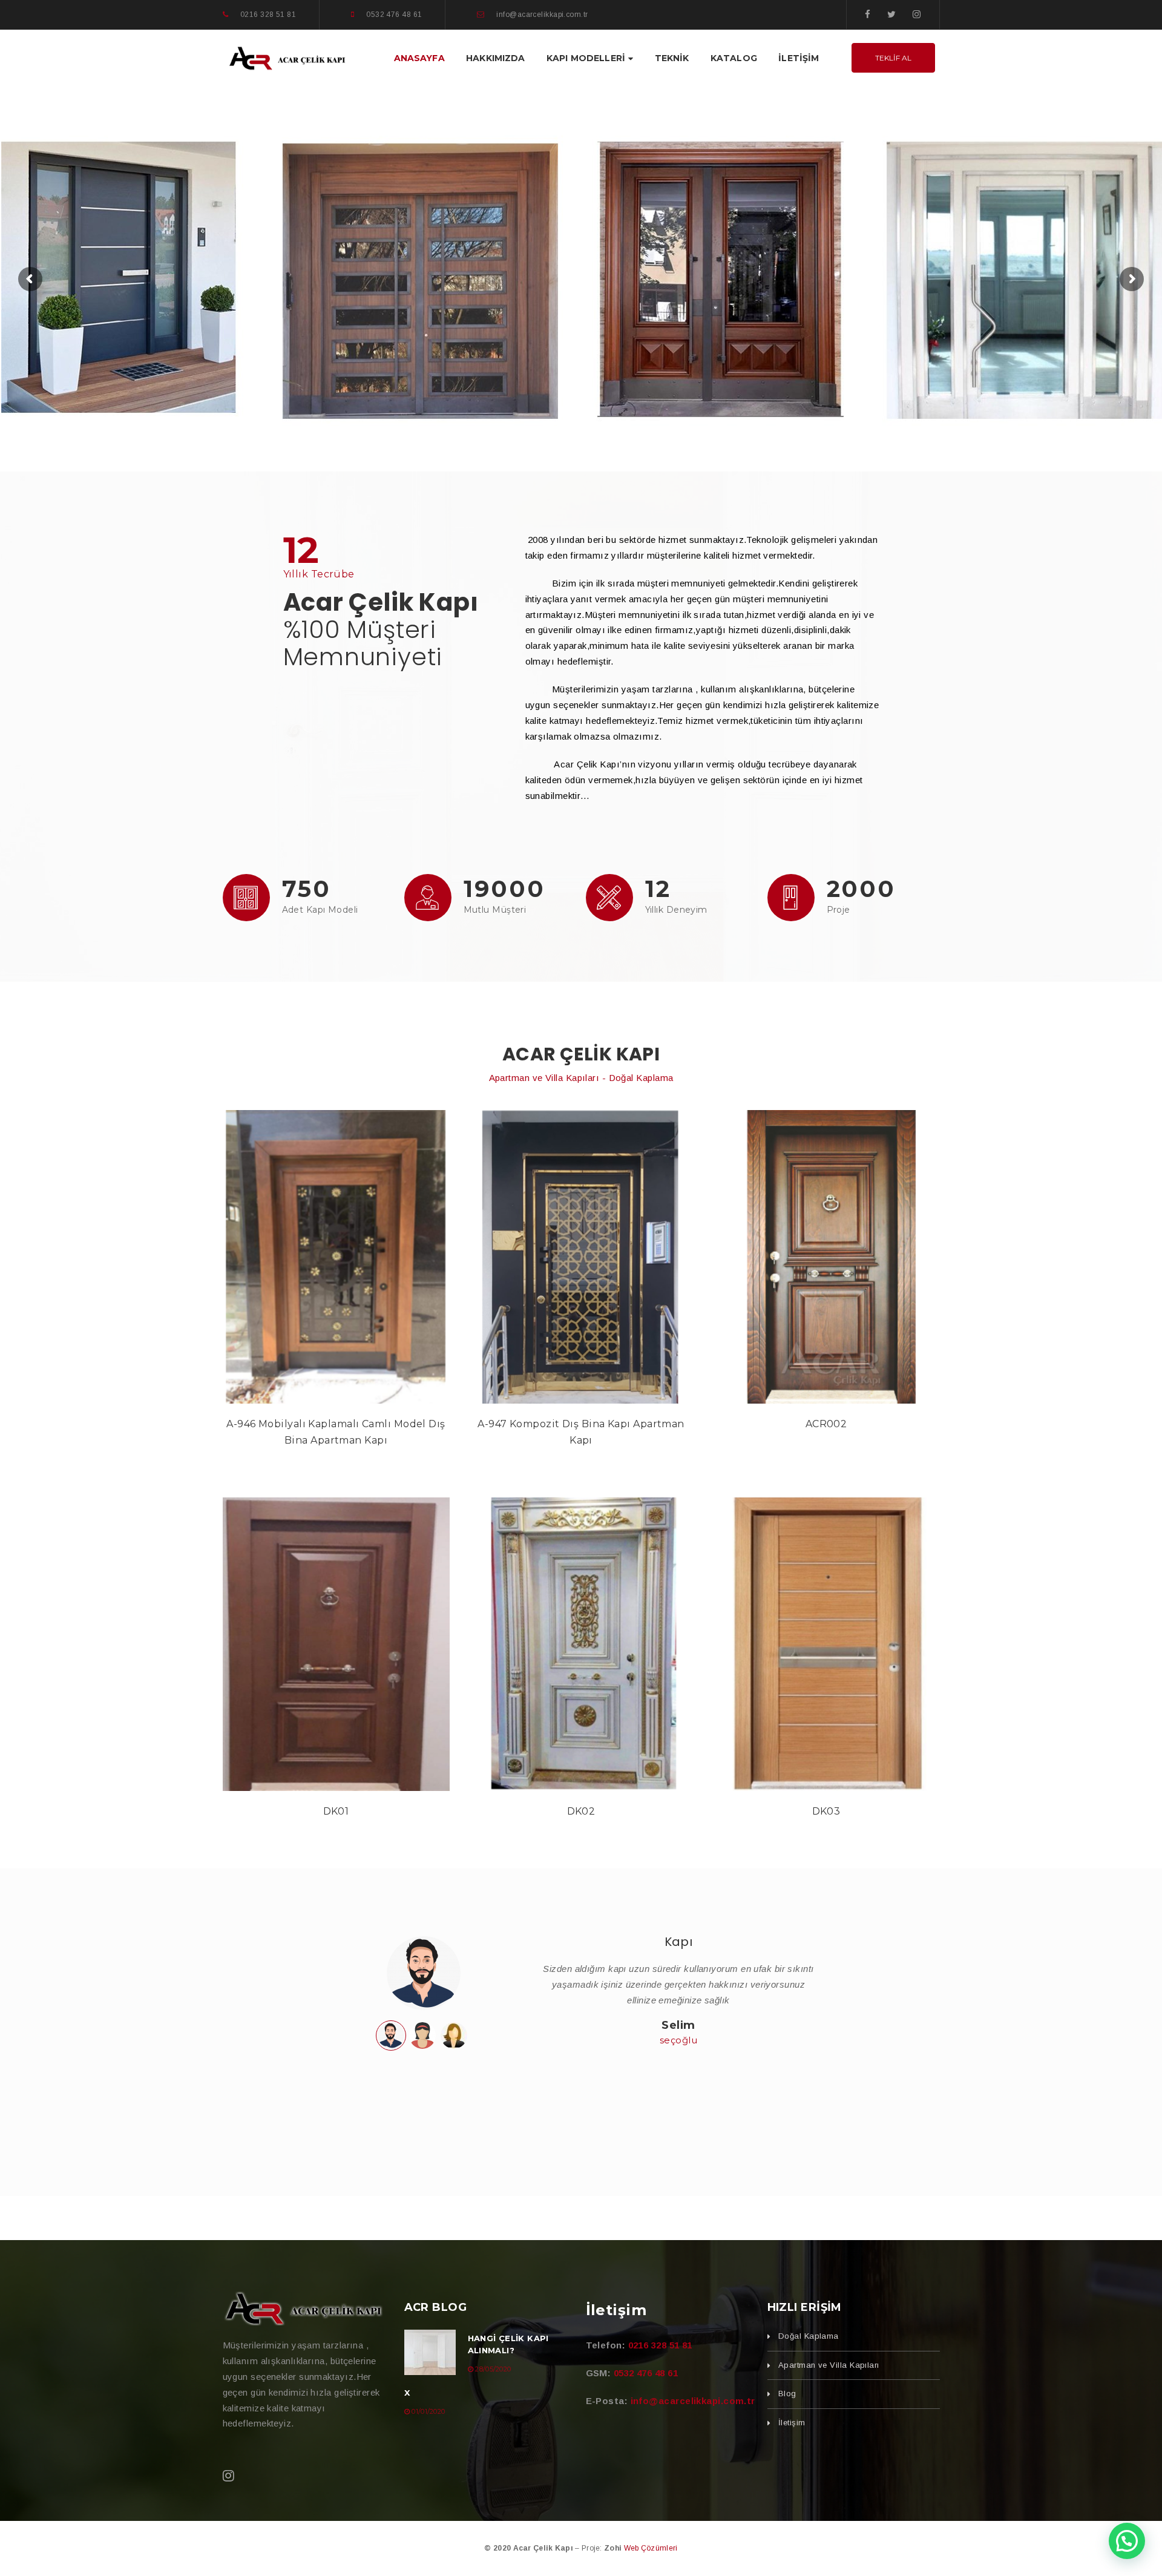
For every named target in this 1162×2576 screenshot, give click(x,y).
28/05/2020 (493, 2369)
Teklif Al (893, 58)
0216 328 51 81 (660, 2345)
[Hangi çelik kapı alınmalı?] (430, 2352)
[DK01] (336, 1644)
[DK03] (826, 1644)
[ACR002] (826, 1257)
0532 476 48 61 (646, 2373)
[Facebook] (868, 14)
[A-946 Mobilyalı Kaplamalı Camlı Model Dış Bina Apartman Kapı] (336, 1257)
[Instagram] (917, 14)
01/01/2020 (428, 2411)
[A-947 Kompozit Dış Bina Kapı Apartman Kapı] (581, 1257)
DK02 (581, 1811)
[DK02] (581, 1644)
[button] (1127, 2541)
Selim (678, 2025)
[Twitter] (891, 14)
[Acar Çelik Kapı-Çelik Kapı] (287, 57)
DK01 (336, 1811)
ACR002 (826, 1424)
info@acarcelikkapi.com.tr (693, 2401)
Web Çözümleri (651, 2548)
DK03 (826, 1811)
